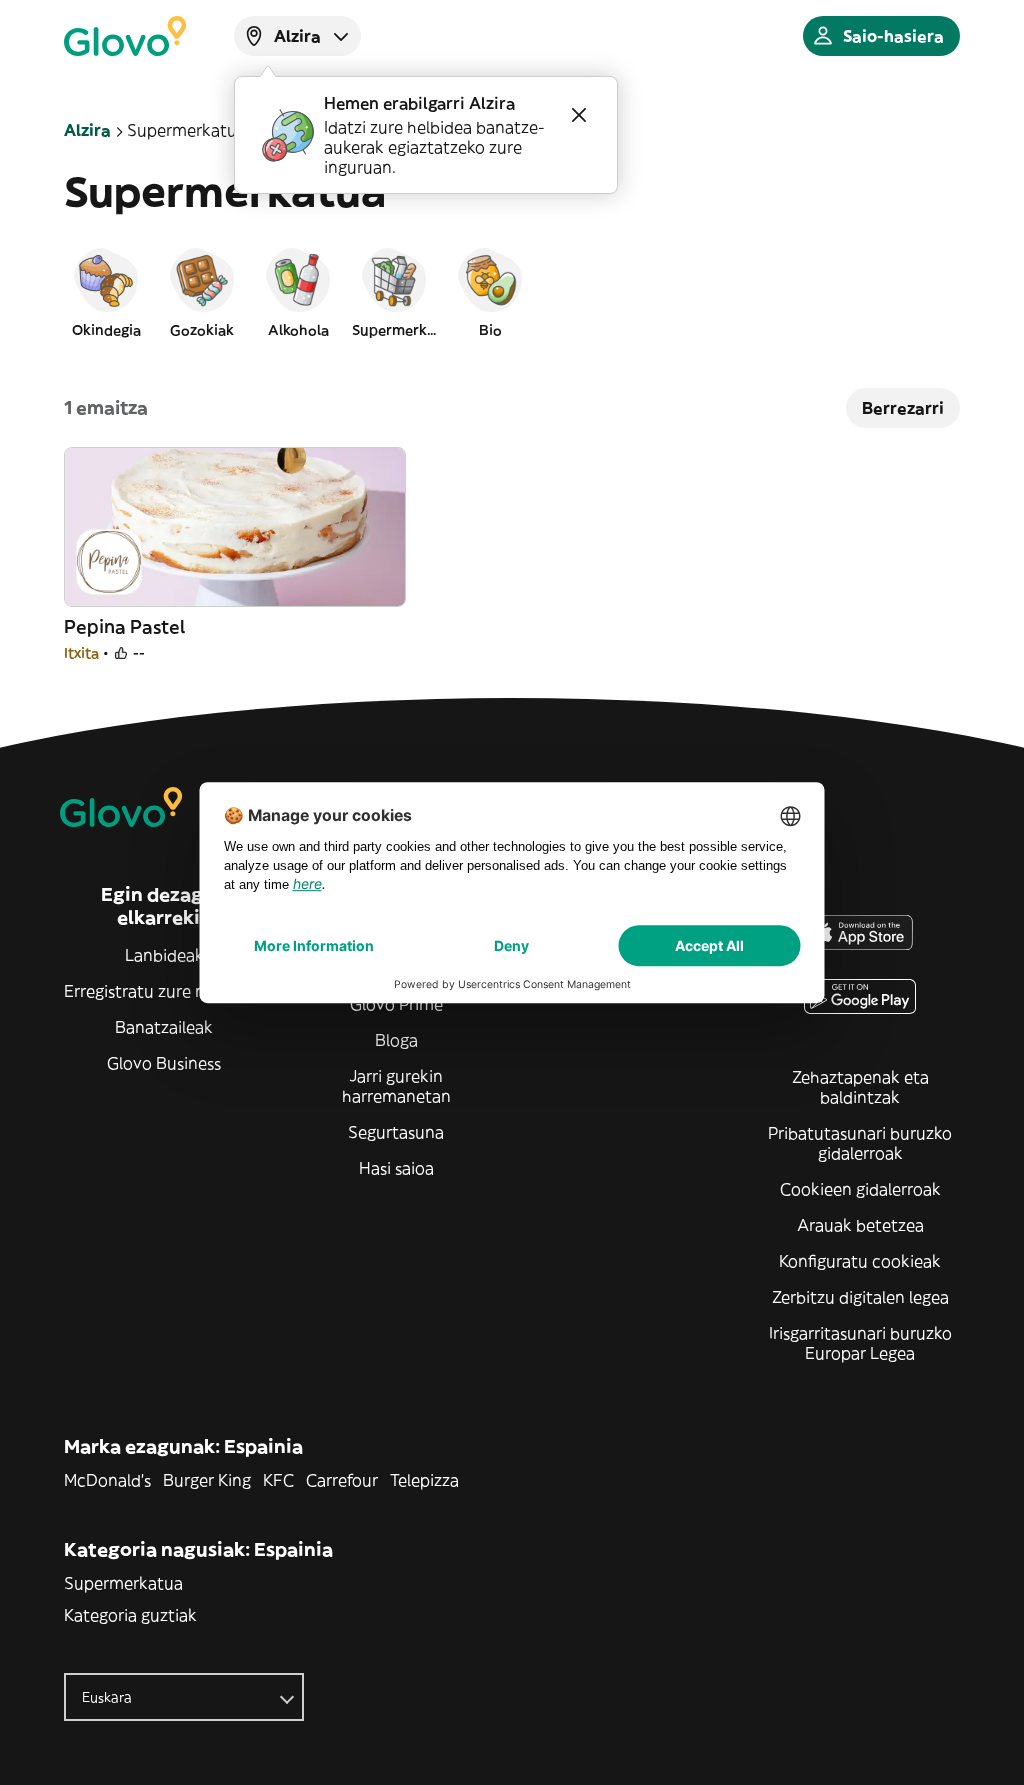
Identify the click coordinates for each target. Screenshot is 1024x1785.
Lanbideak (164, 955)
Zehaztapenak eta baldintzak (860, 1087)
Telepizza (424, 1480)
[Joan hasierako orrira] (125, 36)
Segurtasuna (396, 1132)
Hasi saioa (396, 1168)
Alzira (87, 130)
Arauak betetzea (860, 1225)
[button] (106, 292)
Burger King (207, 1480)
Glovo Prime (396, 1004)
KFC (278, 1480)
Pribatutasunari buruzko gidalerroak (860, 1143)
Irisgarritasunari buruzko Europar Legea (860, 1343)
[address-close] (579, 115)
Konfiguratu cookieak (860, 1261)
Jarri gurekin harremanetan (396, 1086)
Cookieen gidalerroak (860, 1189)
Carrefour (342, 1480)
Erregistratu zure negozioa (164, 991)
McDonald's (107, 1480)
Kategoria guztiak (130, 1615)
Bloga (396, 1040)
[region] (512, 292)
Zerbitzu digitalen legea (860, 1297)
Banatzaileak (164, 1027)
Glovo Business (164, 1063)
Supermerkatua (123, 1583)
